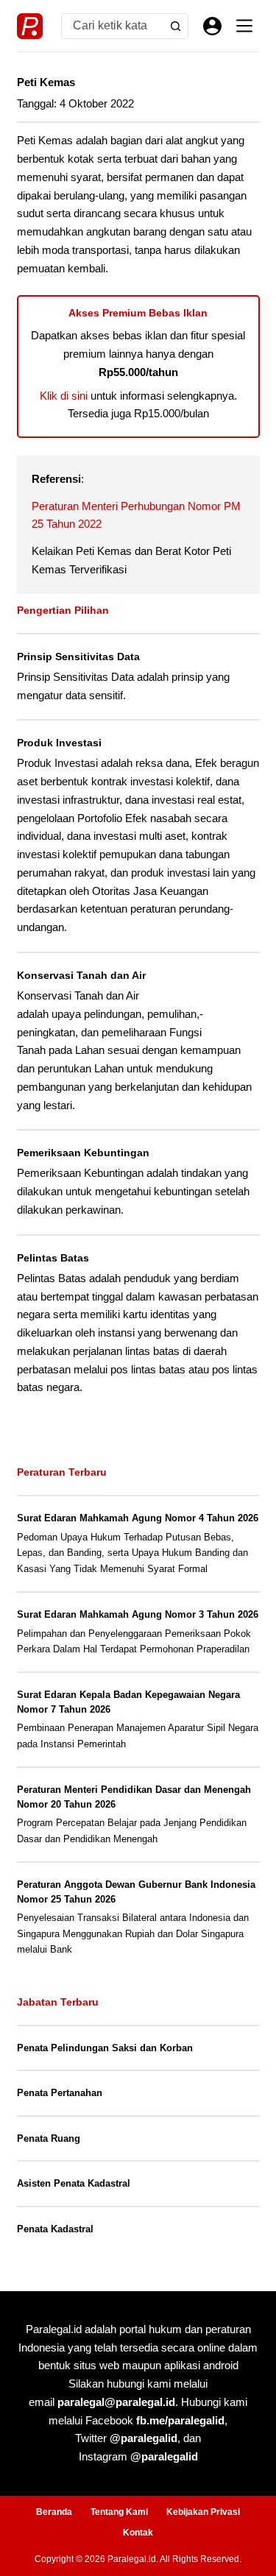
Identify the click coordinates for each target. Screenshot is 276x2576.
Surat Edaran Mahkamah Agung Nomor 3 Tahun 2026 (138, 1614)
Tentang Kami (119, 2512)
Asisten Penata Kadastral (74, 2183)
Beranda (54, 2512)
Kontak (138, 2533)
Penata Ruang (49, 2138)
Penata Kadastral (55, 2229)
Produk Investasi (59, 743)
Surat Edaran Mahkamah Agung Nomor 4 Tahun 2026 (138, 1518)
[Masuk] (212, 26)
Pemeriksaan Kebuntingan (83, 1153)
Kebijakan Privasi (203, 2512)
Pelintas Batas (53, 1258)
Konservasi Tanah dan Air (81, 975)
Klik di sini (64, 396)
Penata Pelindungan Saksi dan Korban (105, 2048)
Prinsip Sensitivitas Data (78, 657)
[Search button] (176, 26)
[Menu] (244, 26)
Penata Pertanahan (60, 2093)
